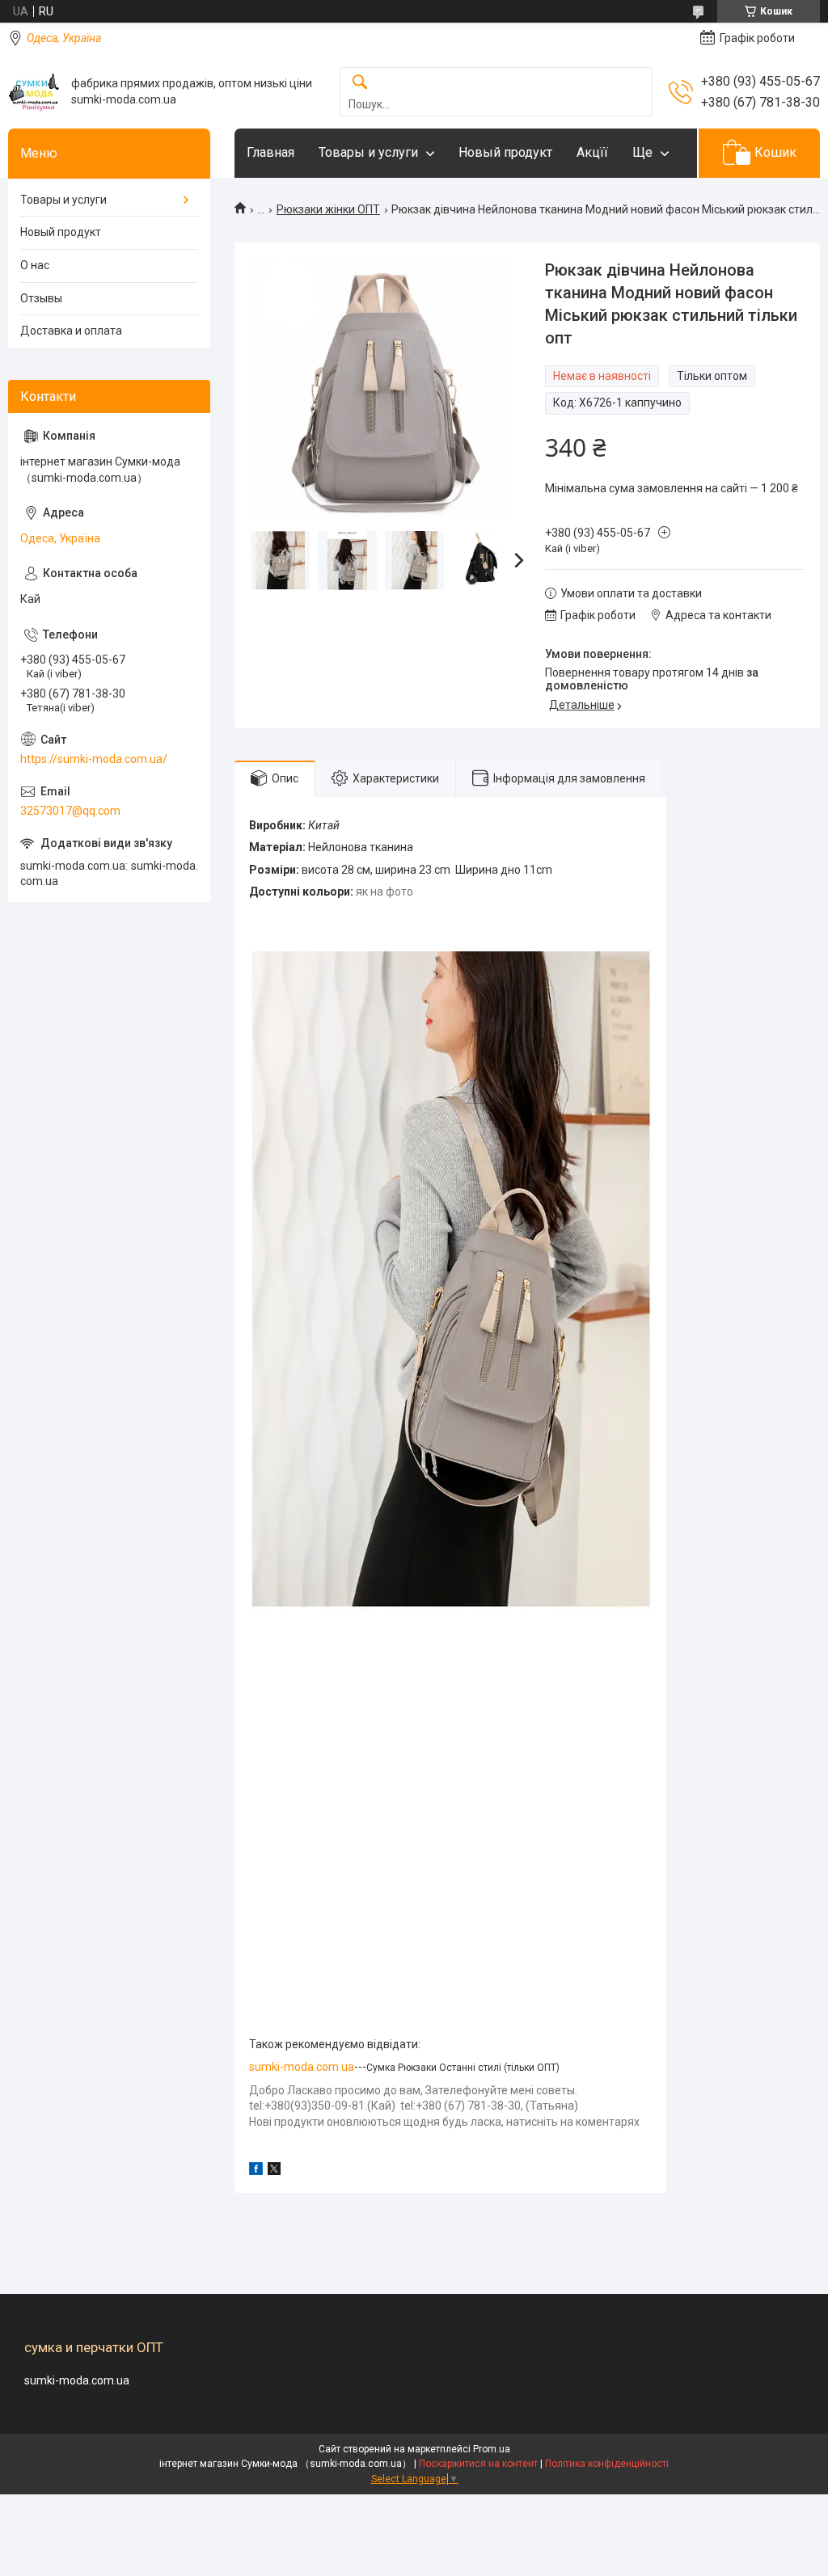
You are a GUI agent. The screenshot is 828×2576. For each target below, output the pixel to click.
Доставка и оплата (71, 331)
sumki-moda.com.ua (302, 2067)
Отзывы (41, 298)
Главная (270, 152)
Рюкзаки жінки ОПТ (328, 209)
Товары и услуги (368, 152)
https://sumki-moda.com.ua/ (94, 759)
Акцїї (592, 152)
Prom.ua (492, 2449)
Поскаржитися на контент (478, 2464)
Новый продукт (505, 152)
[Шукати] (360, 83)
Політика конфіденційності (607, 2464)
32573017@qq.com (70, 811)
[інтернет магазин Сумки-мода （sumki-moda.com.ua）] (34, 92)
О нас (35, 265)
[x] (274, 2171)
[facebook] (256, 2171)
